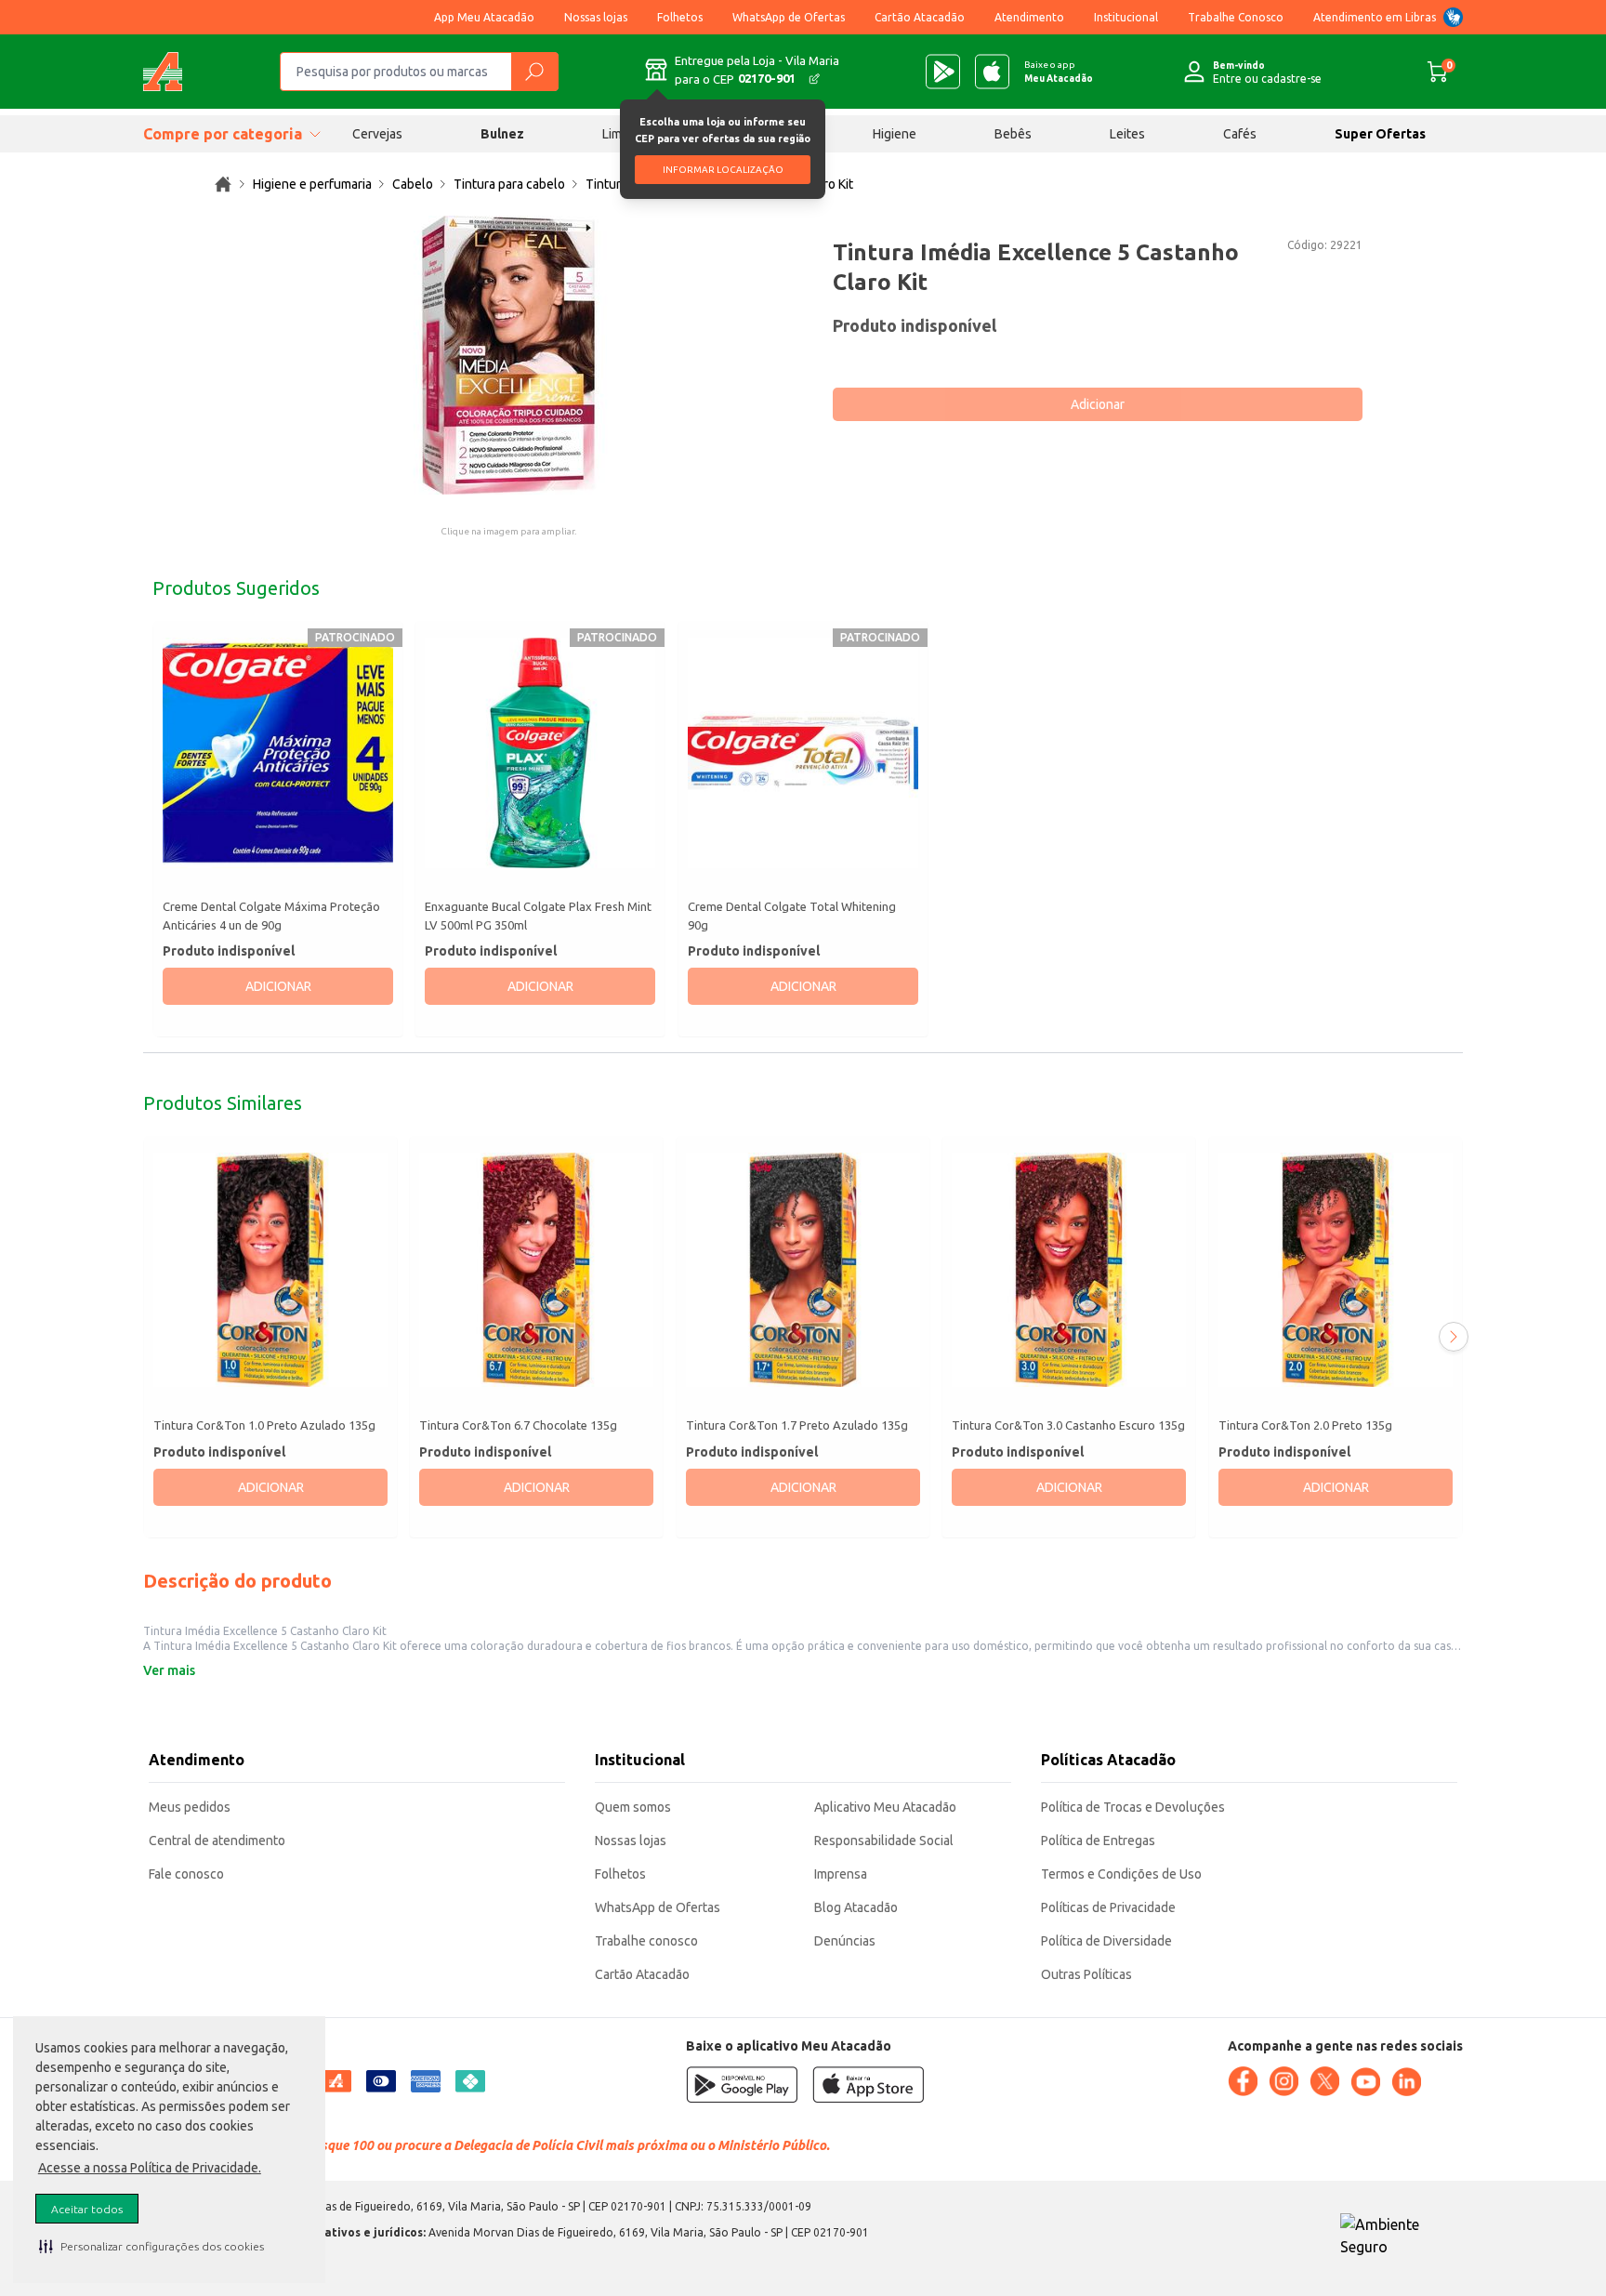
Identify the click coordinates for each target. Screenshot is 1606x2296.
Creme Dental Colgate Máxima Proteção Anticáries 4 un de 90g (271, 916)
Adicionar (1098, 404)
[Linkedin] (1406, 2082)
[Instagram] (1283, 2081)
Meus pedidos (190, 1807)
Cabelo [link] (413, 184)
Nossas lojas (596, 17)
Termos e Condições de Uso (1121, 1874)
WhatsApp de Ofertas (789, 17)
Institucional (1126, 17)
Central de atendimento (217, 1841)
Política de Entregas (1098, 1841)
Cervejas (377, 134)
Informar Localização (723, 170)
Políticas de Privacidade (1108, 1907)
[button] (151, 2246)
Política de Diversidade (1106, 1941)
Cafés (1240, 134)
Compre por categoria (223, 134)
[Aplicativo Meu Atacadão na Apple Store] (992, 72)
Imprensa (841, 1874)
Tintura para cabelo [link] (509, 184)
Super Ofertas (1380, 134)
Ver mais (169, 1670)
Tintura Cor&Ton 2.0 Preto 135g (1305, 1426)
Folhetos (680, 17)
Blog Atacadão (856, 1907)
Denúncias (845, 1941)
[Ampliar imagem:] (508, 355)
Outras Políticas (1086, 1974)
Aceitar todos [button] (87, 2209)
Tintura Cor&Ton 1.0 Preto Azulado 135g (264, 1426)
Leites (1127, 134)
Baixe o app (1059, 72)
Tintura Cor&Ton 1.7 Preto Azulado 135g (797, 1426)
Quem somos (633, 1807)
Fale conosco (186, 1874)
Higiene (895, 134)
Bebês (1013, 134)
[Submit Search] (534, 72)
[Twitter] (1324, 2081)
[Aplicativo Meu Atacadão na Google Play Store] (943, 72)
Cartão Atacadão (920, 17)
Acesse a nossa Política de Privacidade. (150, 2168)
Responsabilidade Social (884, 1841)
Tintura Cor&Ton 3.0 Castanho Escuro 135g (1068, 1426)
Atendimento (1029, 17)
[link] (223, 184)
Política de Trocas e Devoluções (1133, 1807)
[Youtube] (1365, 2082)
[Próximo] (1454, 1337)
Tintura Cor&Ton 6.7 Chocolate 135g (518, 1426)
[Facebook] (1243, 2081)
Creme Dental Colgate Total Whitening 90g (792, 916)
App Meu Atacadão (484, 17)
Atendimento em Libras (1375, 17)
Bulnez (502, 134)
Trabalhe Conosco (1236, 17)
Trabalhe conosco (646, 1941)
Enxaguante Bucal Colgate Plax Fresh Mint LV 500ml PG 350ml (538, 916)
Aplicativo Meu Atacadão (885, 1807)
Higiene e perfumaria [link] (312, 184)
